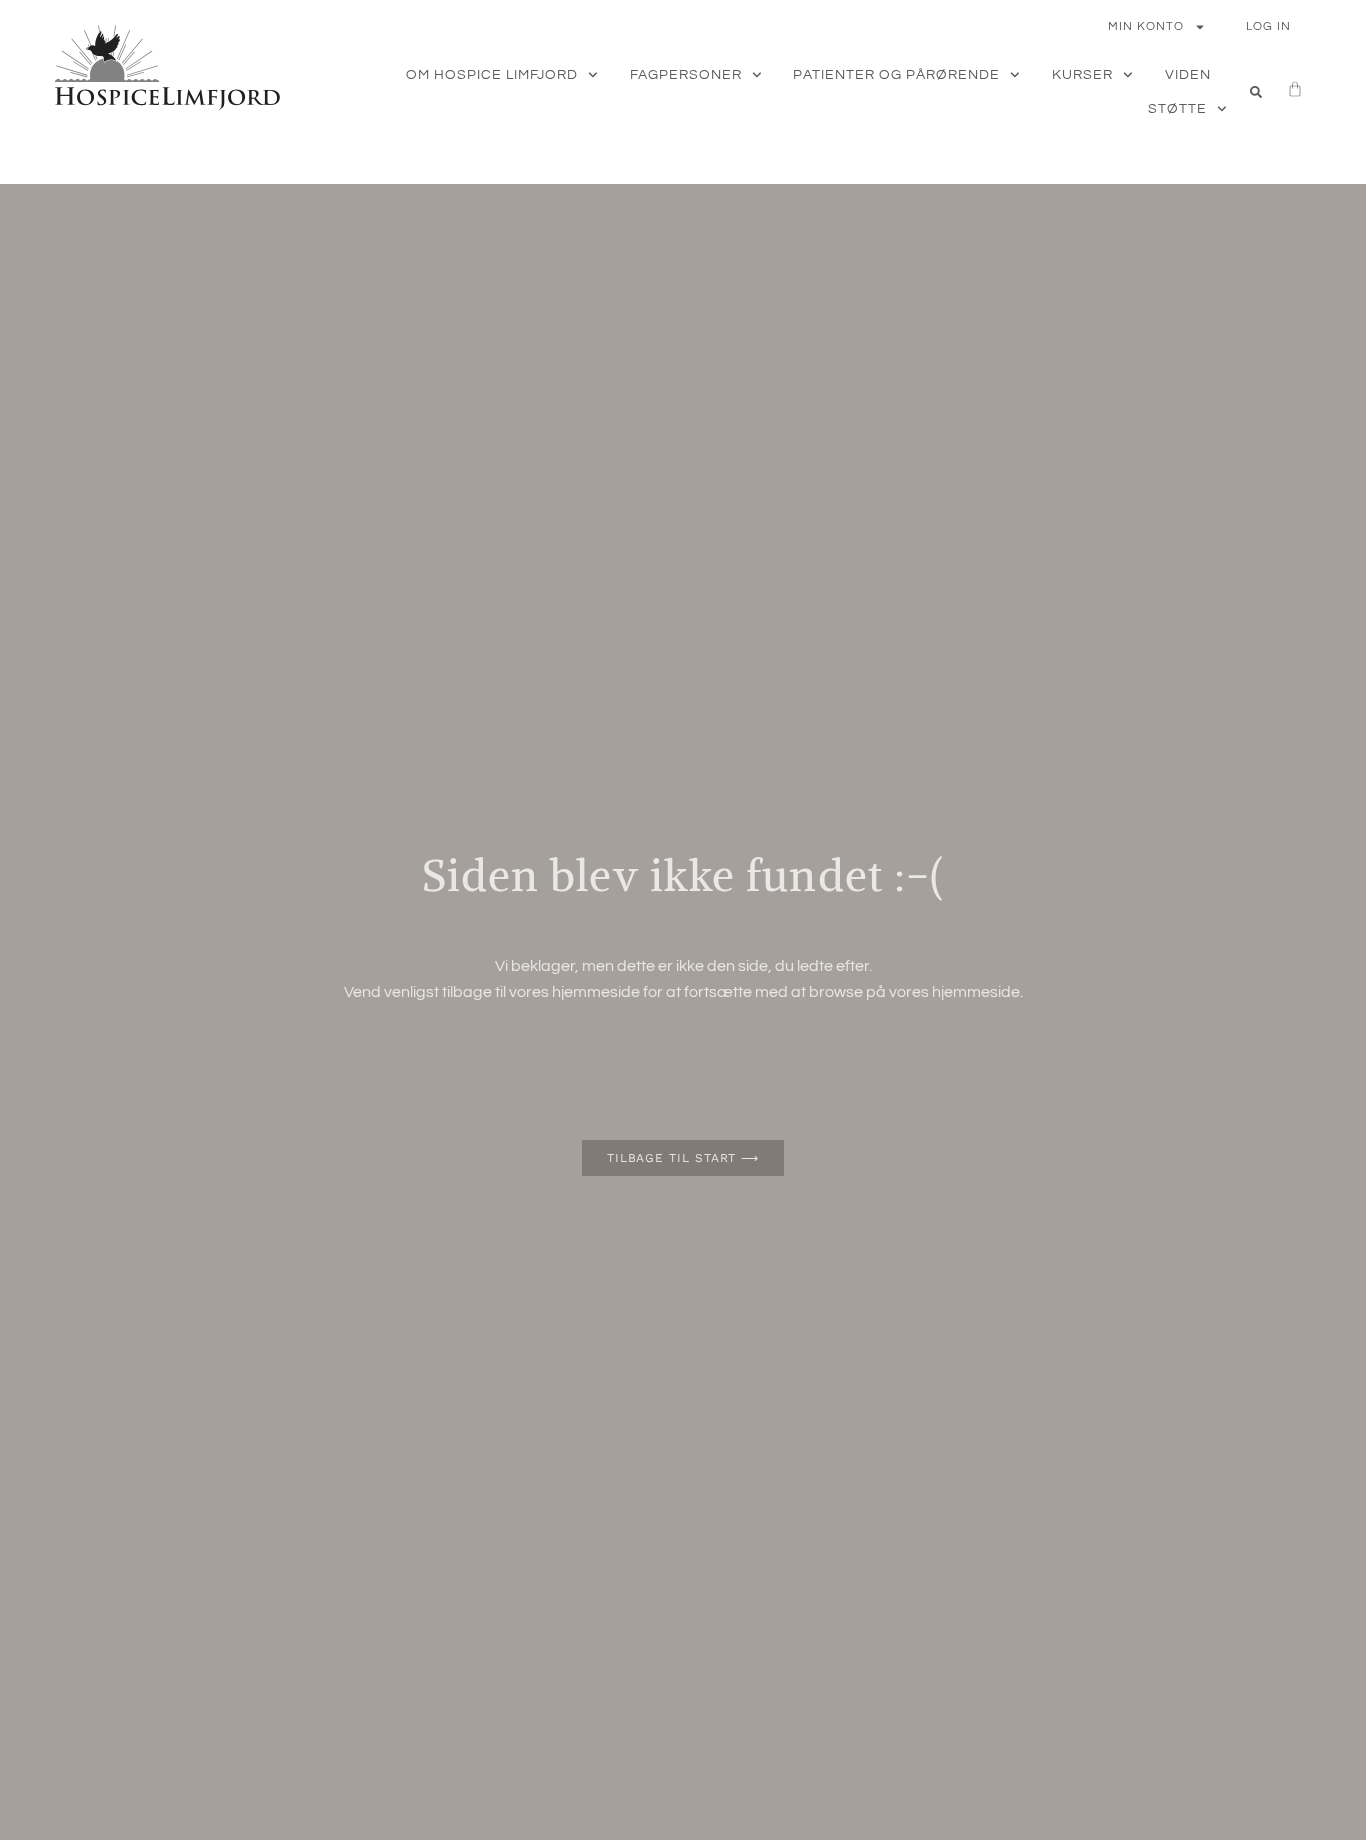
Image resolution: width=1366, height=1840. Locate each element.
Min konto (1146, 26)
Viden (1188, 75)
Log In (1268, 26)
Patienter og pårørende (896, 75)
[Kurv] (1285, 89)
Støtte (1177, 109)
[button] (1256, 92)
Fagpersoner (686, 75)
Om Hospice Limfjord (492, 75)
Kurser (1082, 75)
